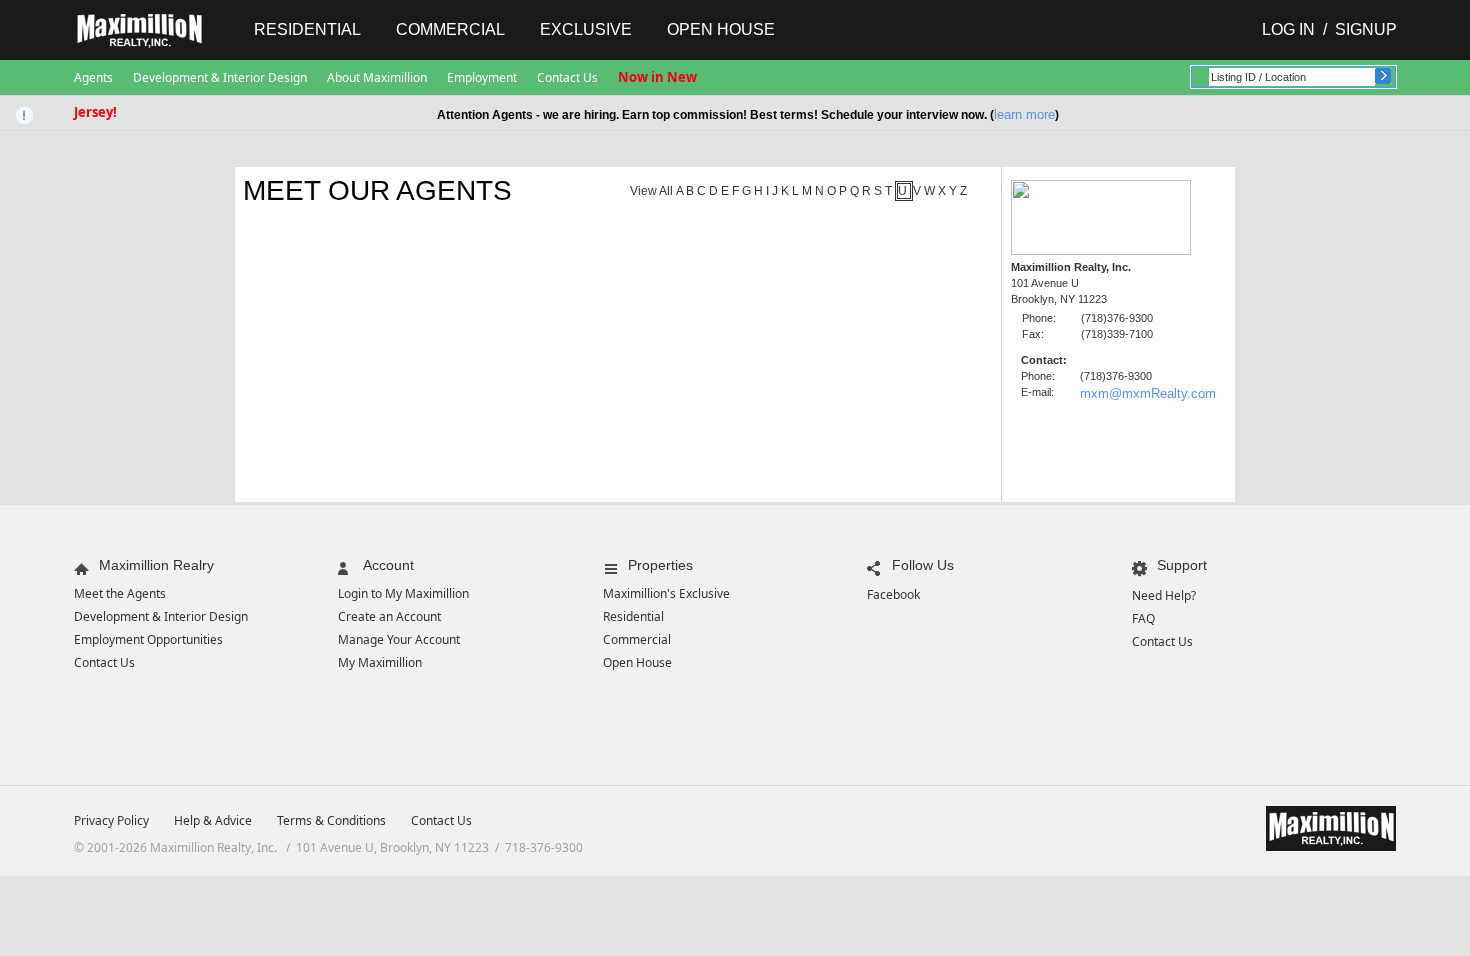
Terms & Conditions (331, 820)
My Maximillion (380, 662)
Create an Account (389, 616)
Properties (660, 565)
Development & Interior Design (220, 77)
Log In (1288, 29)
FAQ (1143, 618)
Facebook (893, 594)
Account (388, 565)
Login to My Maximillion (403, 593)
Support (1182, 565)
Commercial (450, 29)
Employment (482, 77)
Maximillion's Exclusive (666, 593)
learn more (1024, 114)
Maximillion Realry (156, 565)
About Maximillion (377, 77)
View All (651, 191)
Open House (721, 29)
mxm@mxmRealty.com (1148, 393)
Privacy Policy (111, 820)
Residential (307, 29)
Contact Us (567, 77)
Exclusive (586, 29)
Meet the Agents (120, 593)
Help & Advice (213, 820)
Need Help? (1164, 595)
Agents (93, 77)
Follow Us (923, 565)
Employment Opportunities (148, 639)
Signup (1366, 29)
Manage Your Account (399, 639)
